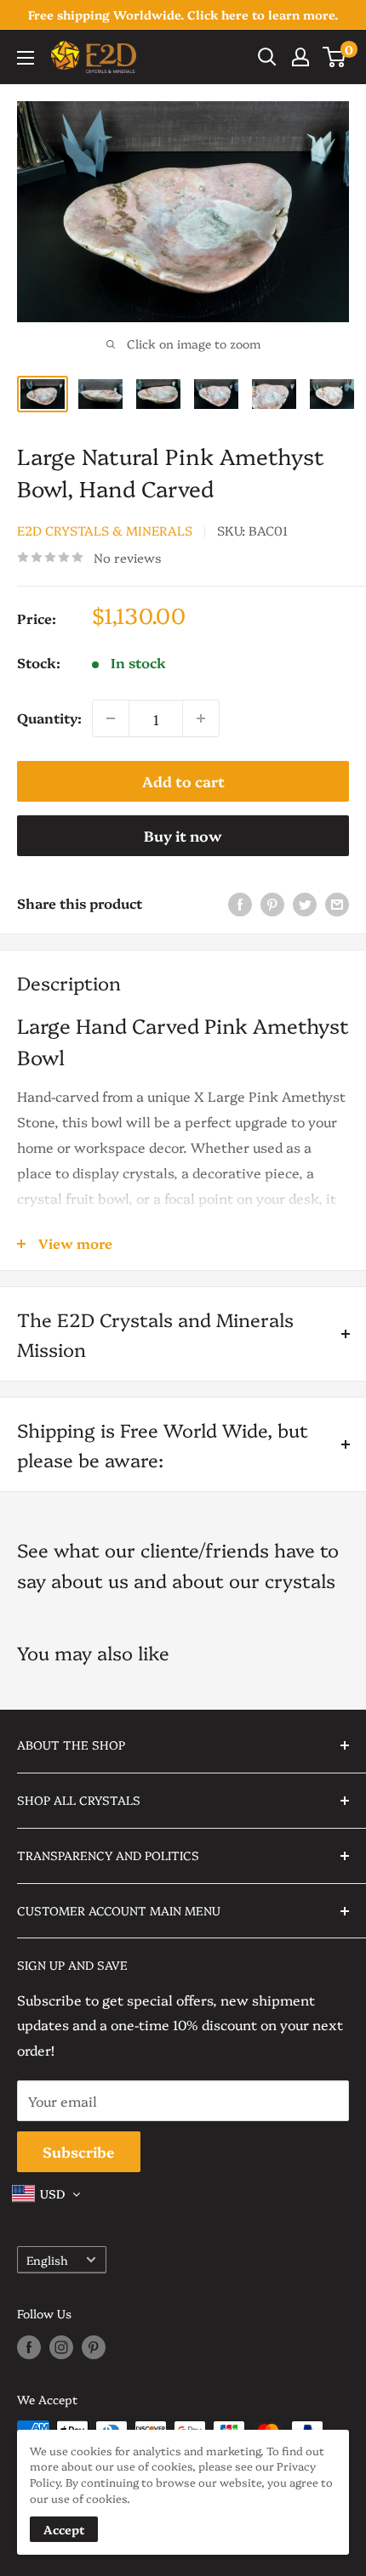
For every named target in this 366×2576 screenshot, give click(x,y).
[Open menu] (26, 58)
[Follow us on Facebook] (29, 2347)
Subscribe (79, 2151)
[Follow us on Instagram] (61, 2347)
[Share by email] (337, 903)
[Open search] (267, 57)
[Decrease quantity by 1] (111, 718)
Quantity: (49, 718)
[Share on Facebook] (240, 903)
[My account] (300, 57)
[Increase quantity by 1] (201, 718)
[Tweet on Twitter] (305, 903)
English (47, 2260)
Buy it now (183, 835)
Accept (64, 2529)
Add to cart (183, 781)
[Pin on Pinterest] (272, 903)
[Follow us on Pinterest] (94, 2347)
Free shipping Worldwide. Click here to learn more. (183, 14)
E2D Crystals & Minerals (105, 530)
